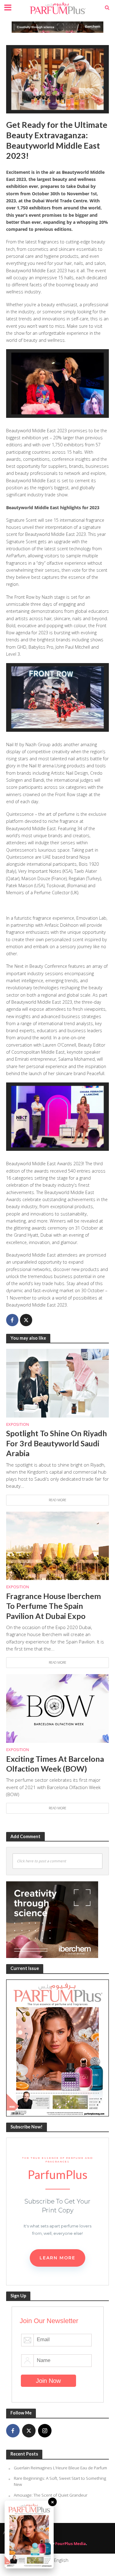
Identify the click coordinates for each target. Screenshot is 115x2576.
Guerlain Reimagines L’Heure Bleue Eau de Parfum (60, 2468)
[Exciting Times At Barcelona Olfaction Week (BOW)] (57, 1708)
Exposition (18, 1424)
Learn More (57, 2258)
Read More (57, 1500)
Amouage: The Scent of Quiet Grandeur (51, 2495)
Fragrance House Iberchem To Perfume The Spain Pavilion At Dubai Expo (54, 1606)
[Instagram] (45, 2431)
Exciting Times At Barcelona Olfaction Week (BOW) (55, 1764)
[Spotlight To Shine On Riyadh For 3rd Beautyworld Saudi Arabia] (57, 1383)
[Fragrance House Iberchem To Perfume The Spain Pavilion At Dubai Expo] (57, 1545)
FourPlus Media (71, 2544)
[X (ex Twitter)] (29, 2431)
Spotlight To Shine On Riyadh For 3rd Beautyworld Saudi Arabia (57, 1443)
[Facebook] (13, 2431)
